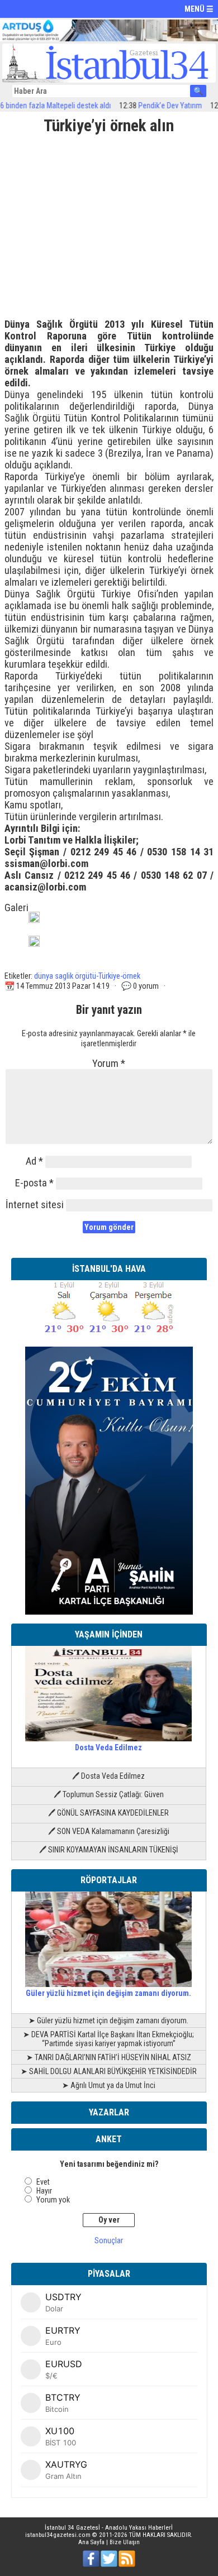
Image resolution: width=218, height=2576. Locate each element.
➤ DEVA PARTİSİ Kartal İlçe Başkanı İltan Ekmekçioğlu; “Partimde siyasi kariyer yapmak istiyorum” (108, 2039)
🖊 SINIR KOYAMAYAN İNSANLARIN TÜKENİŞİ (109, 1850)
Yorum (109, 1063)
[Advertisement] (109, 222)
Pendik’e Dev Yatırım (154, 106)
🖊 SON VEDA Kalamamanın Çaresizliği (109, 1831)
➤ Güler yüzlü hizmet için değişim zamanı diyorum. (108, 2020)
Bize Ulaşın (125, 2542)
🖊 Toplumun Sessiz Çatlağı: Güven (109, 1794)
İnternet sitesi (35, 1205)
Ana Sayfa (91, 2542)
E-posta (34, 1183)
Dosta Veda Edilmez (108, 1747)
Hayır (44, 2191)
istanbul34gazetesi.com (58, 2535)
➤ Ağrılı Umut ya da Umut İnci (109, 2085)
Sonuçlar (109, 2240)
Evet (43, 2182)
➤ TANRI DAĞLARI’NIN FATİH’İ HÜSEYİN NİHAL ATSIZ (109, 2057)
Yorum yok (53, 2200)
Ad (34, 1161)
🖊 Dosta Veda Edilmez (108, 1776)
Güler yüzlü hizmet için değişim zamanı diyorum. (108, 1993)
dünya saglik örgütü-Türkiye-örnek (87, 976)
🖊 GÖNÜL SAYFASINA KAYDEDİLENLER (108, 1813)
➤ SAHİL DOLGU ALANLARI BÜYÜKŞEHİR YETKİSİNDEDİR (109, 2071)
